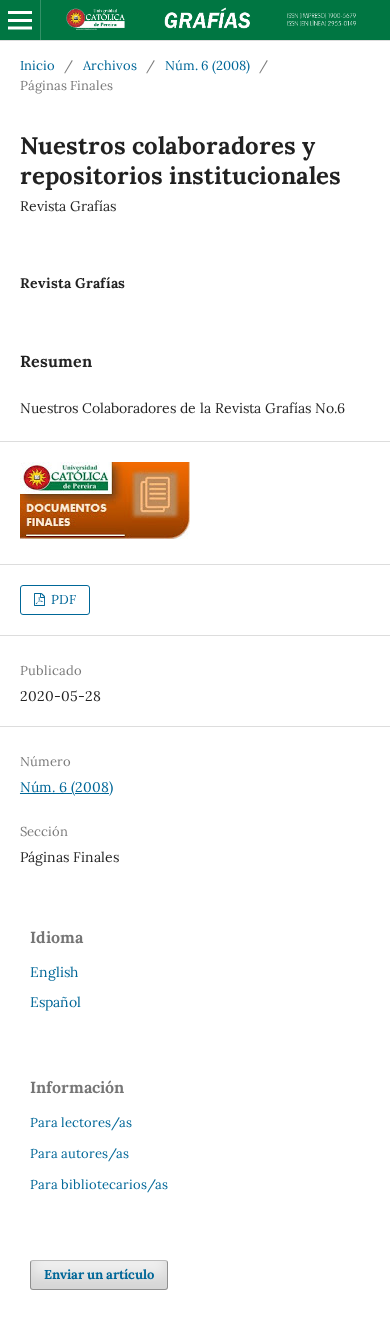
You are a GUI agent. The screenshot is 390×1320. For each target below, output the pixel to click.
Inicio (37, 65)
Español (55, 1002)
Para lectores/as (81, 1122)
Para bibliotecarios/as (99, 1184)
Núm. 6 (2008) (207, 65)
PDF (62, 599)
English (54, 972)
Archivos (110, 65)
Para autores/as (79, 1153)
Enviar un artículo (99, 1274)
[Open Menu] (20, 20)
